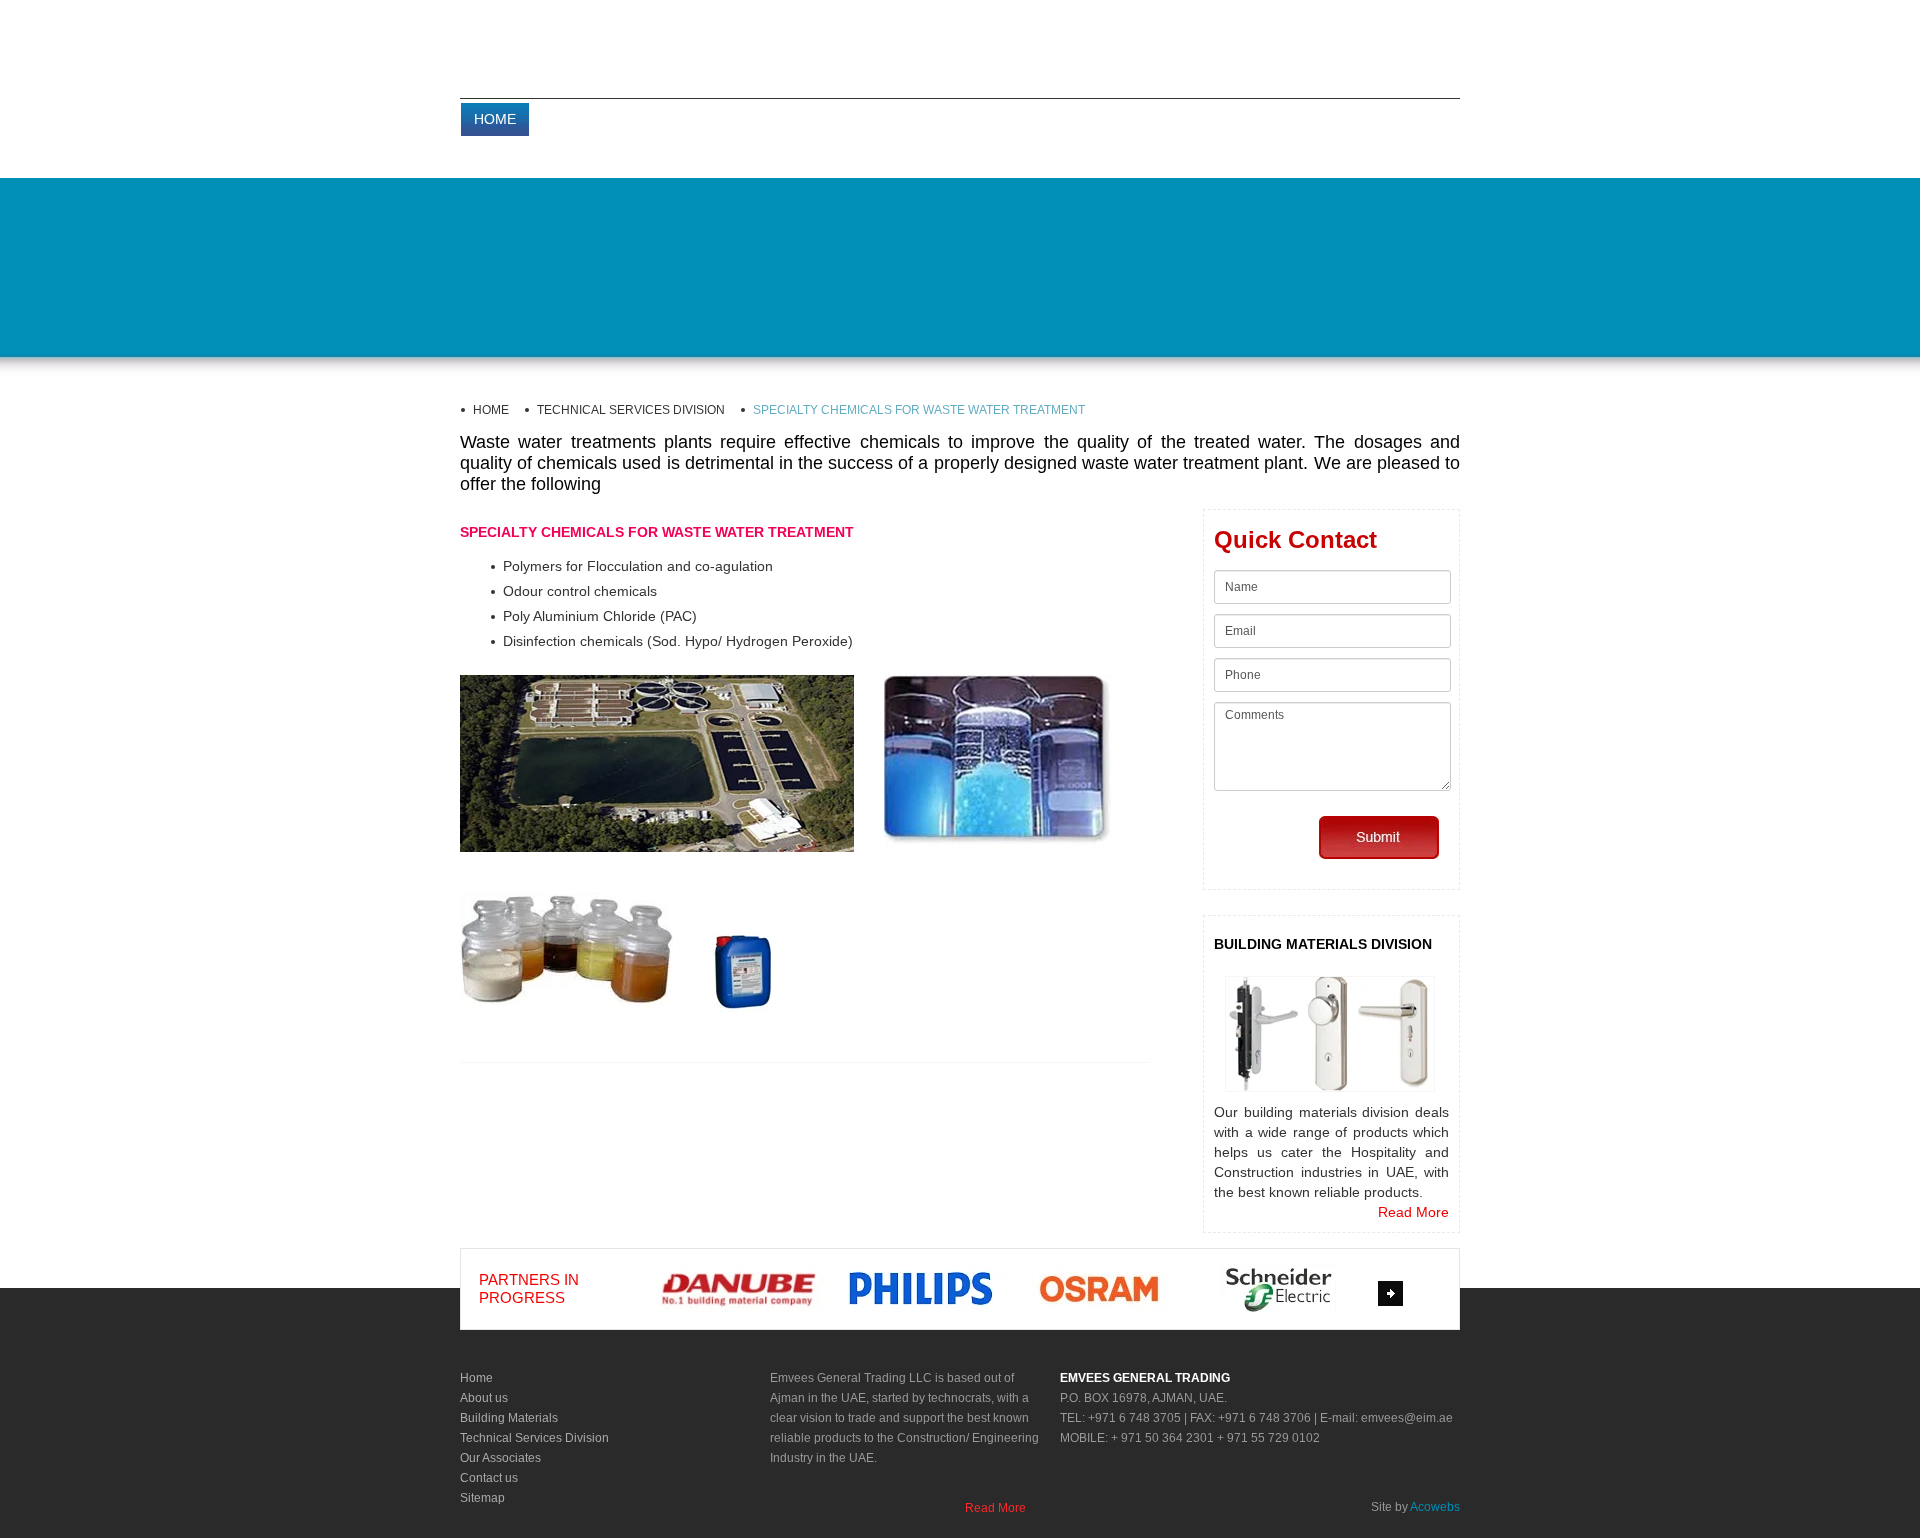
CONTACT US (1252, 119)
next (1393, 1296)
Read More (1413, 1212)
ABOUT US (578, 119)
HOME (495, 119)
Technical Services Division (534, 1438)
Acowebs (1435, 1507)
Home (476, 1378)
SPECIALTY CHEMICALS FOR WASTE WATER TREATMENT (919, 410)
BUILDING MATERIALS (715, 119)
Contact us (489, 1478)
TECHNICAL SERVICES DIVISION (924, 119)
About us (484, 1398)
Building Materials (509, 1418)
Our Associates (500, 1458)
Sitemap (482, 1498)
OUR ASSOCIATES (1119, 119)
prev (624, 1296)
